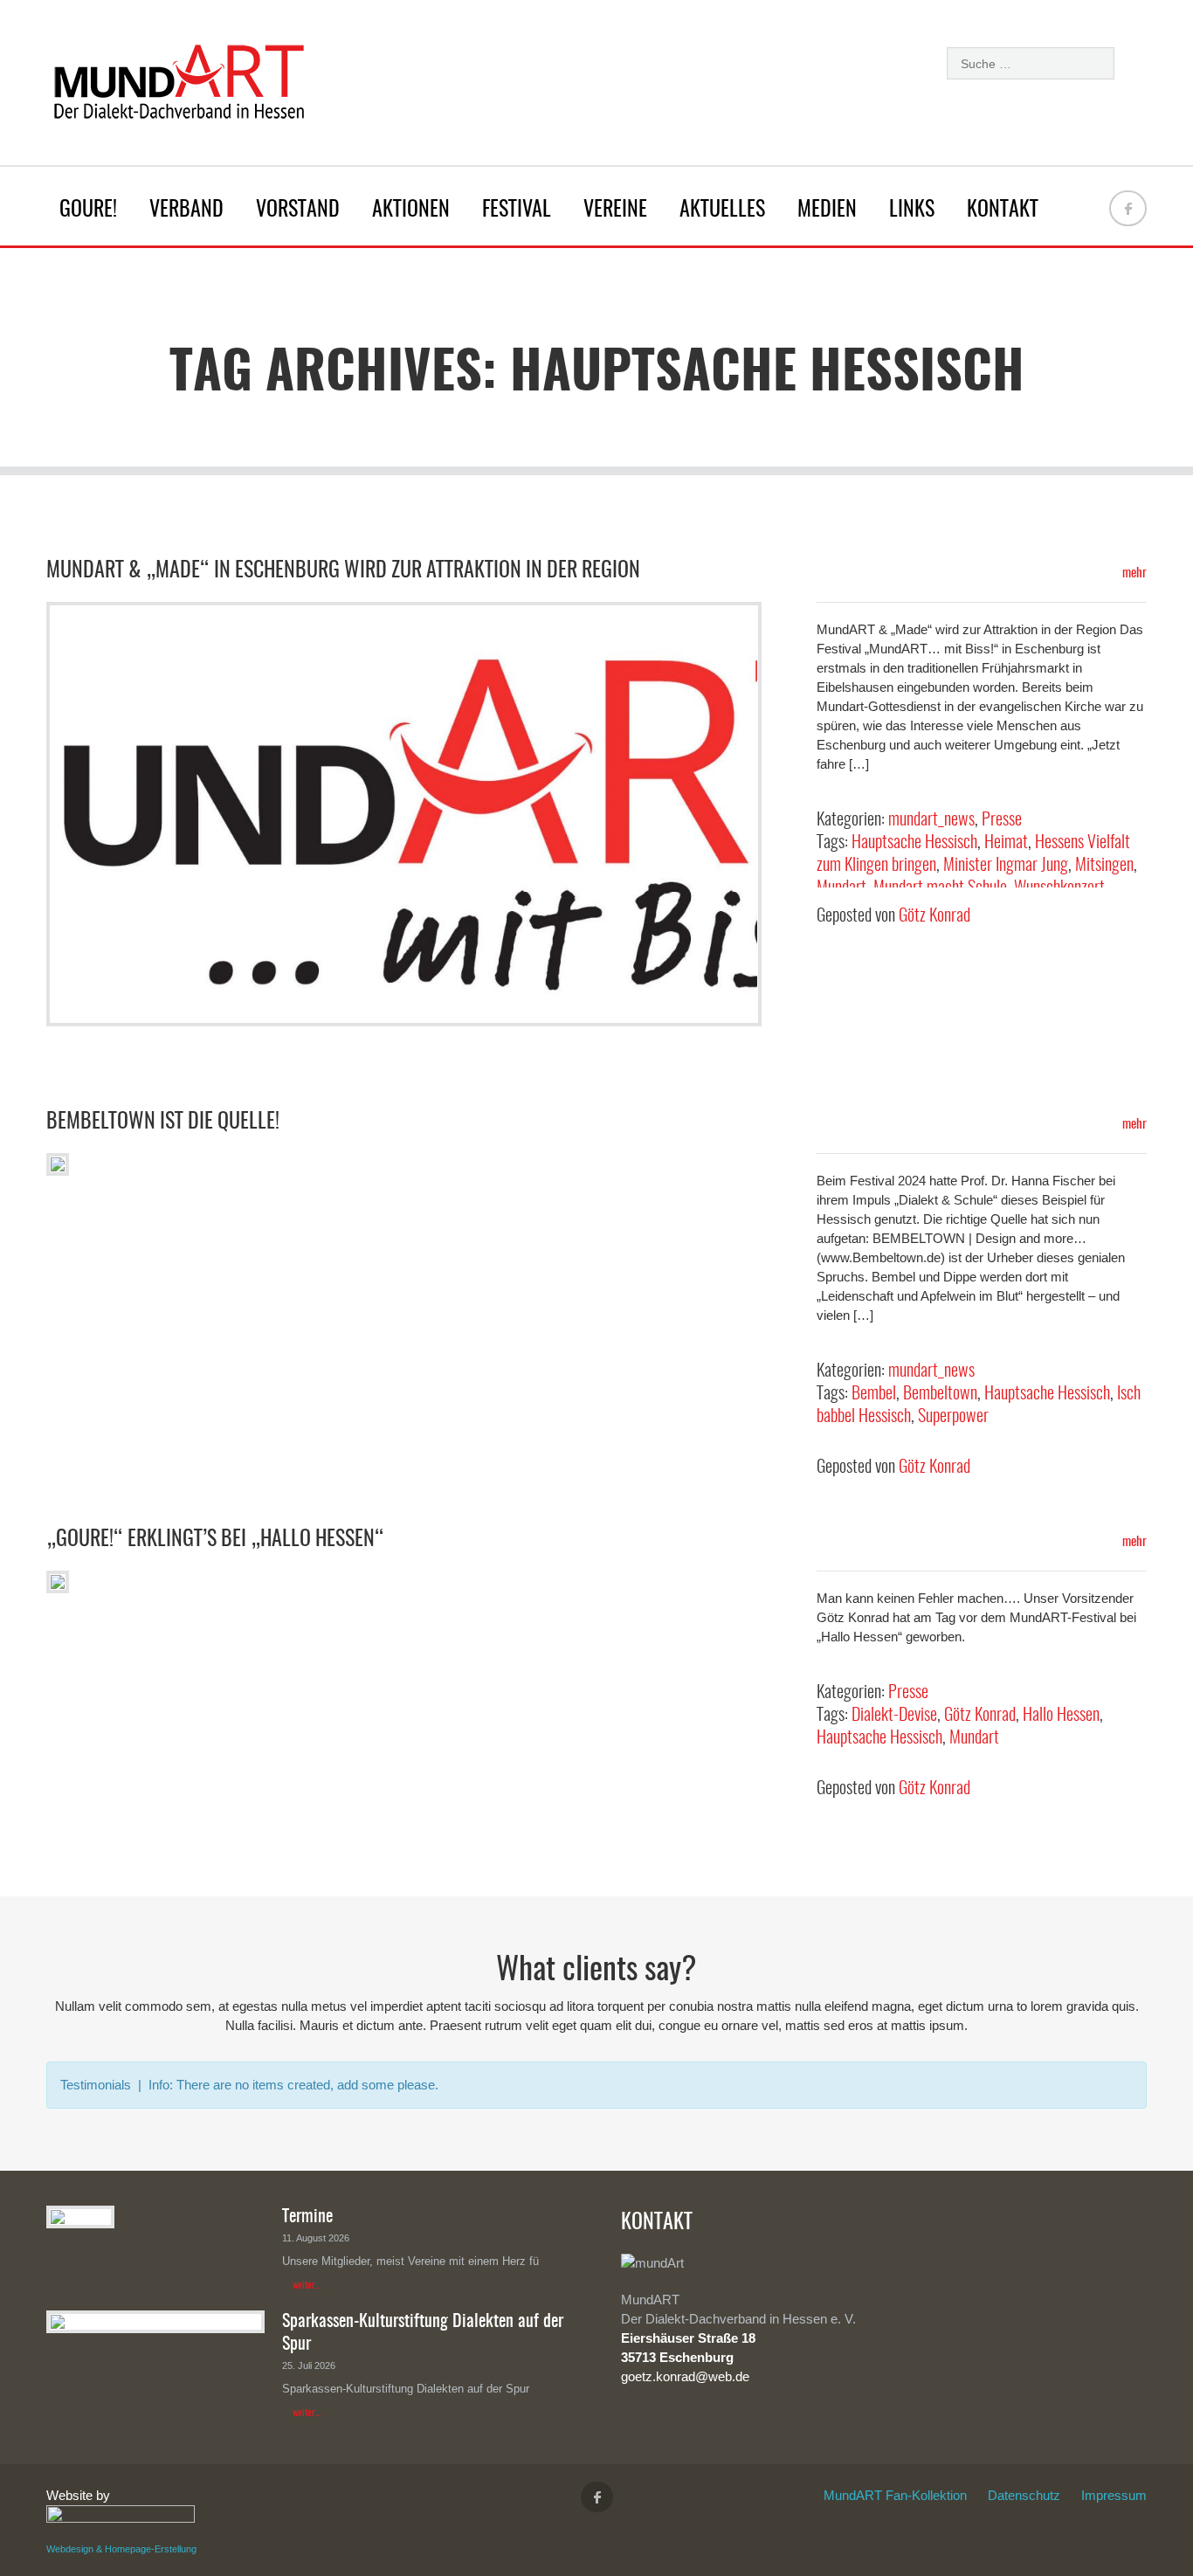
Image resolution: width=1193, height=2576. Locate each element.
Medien (827, 211)
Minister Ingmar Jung (1006, 866)
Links (912, 211)
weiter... (307, 2286)
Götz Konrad (934, 916)
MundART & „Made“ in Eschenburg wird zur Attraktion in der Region (343, 571)
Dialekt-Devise (894, 1716)
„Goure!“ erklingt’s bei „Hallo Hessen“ (215, 1540)
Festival (517, 211)
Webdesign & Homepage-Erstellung (121, 2549)
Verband (186, 211)
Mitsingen (1104, 866)
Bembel (874, 1394)
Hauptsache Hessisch (914, 843)
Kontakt (1003, 211)
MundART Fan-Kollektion (895, 2495)
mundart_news (931, 820)
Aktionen (411, 211)
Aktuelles (722, 211)
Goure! (88, 211)
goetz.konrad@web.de (685, 2376)
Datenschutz (1024, 2495)
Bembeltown (940, 1394)
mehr (1133, 573)
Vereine (615, 211)
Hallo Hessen (1061, 1716)
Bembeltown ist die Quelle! (163, 1122)
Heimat (1006, 843)
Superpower (953, 1417)
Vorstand (298, 211)
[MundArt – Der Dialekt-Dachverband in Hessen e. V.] (177, 87)
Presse (1002, 820)
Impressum (1114, 2495)
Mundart (974, 1738)
